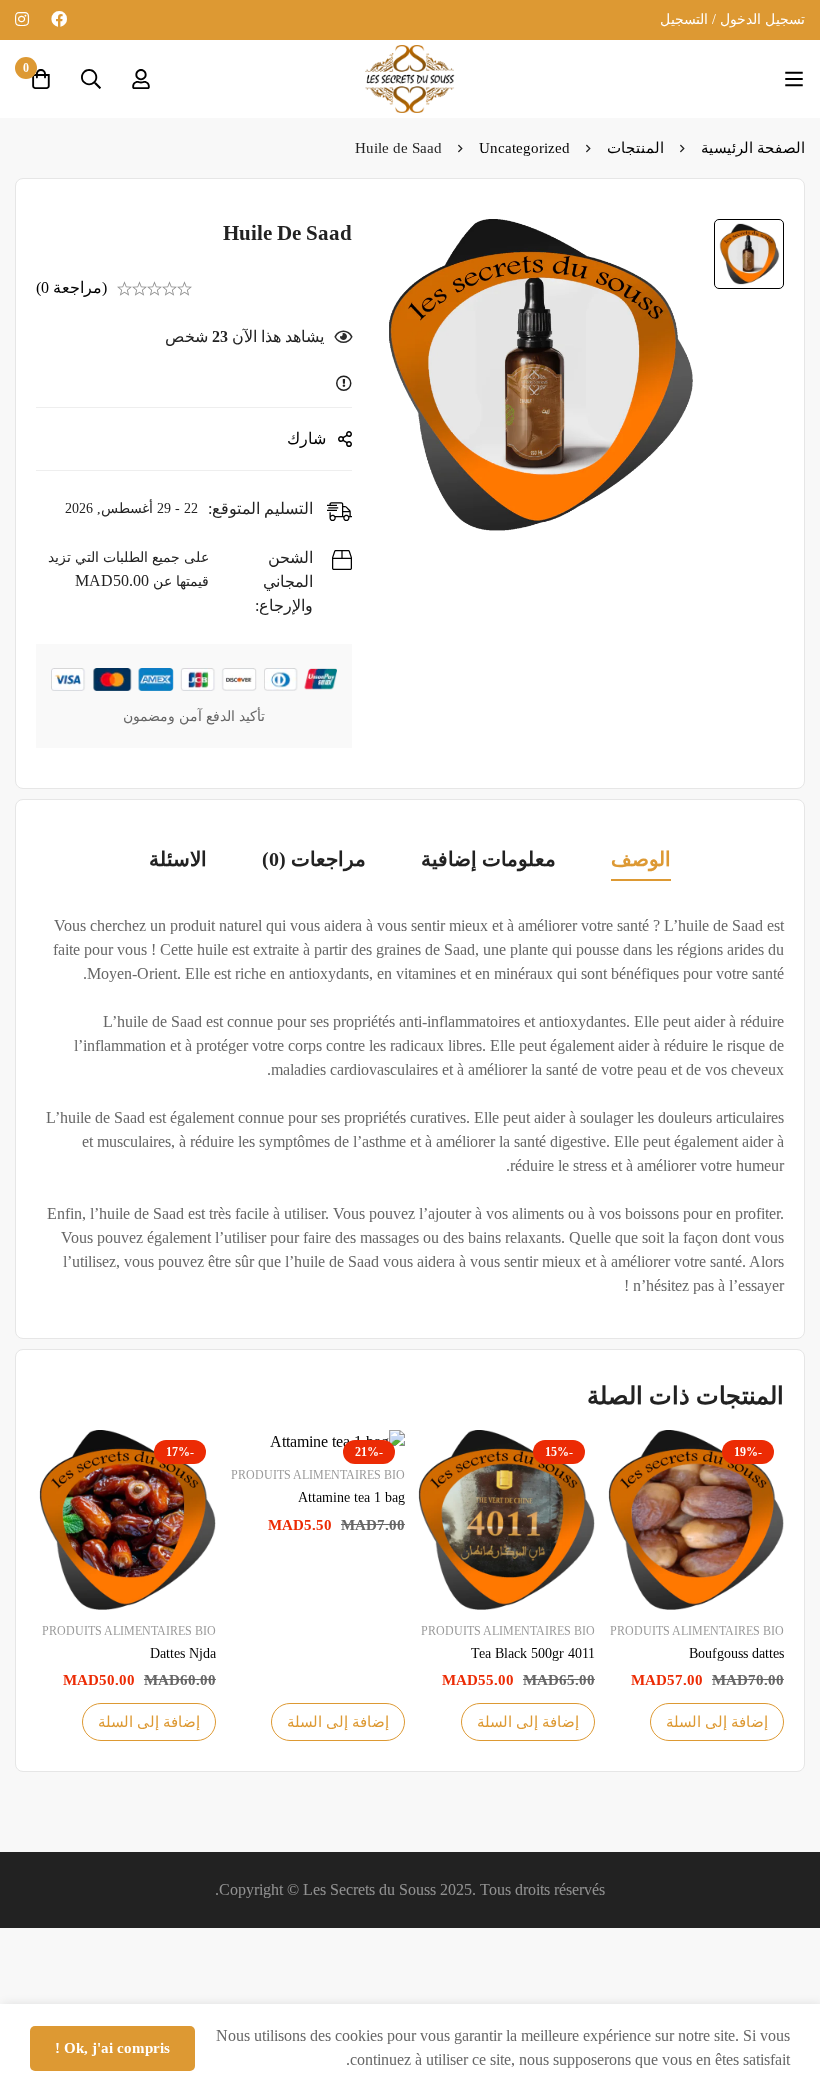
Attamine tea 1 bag (351, 1497)
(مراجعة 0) (71, 287)
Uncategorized (524, 148)
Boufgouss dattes (736, 1653)
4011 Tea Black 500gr (533, 1653)
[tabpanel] (410, 1106)
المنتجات (635, 148)
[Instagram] (22, 19)
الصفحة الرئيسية (753, 148)
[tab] (641, 860)
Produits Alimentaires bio (697, 1631)
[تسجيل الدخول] (141, 79)
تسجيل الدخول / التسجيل (732, 19)
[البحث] (91, 79)
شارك (306, 438)
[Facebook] (59, 19)
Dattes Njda (183, 1653)
